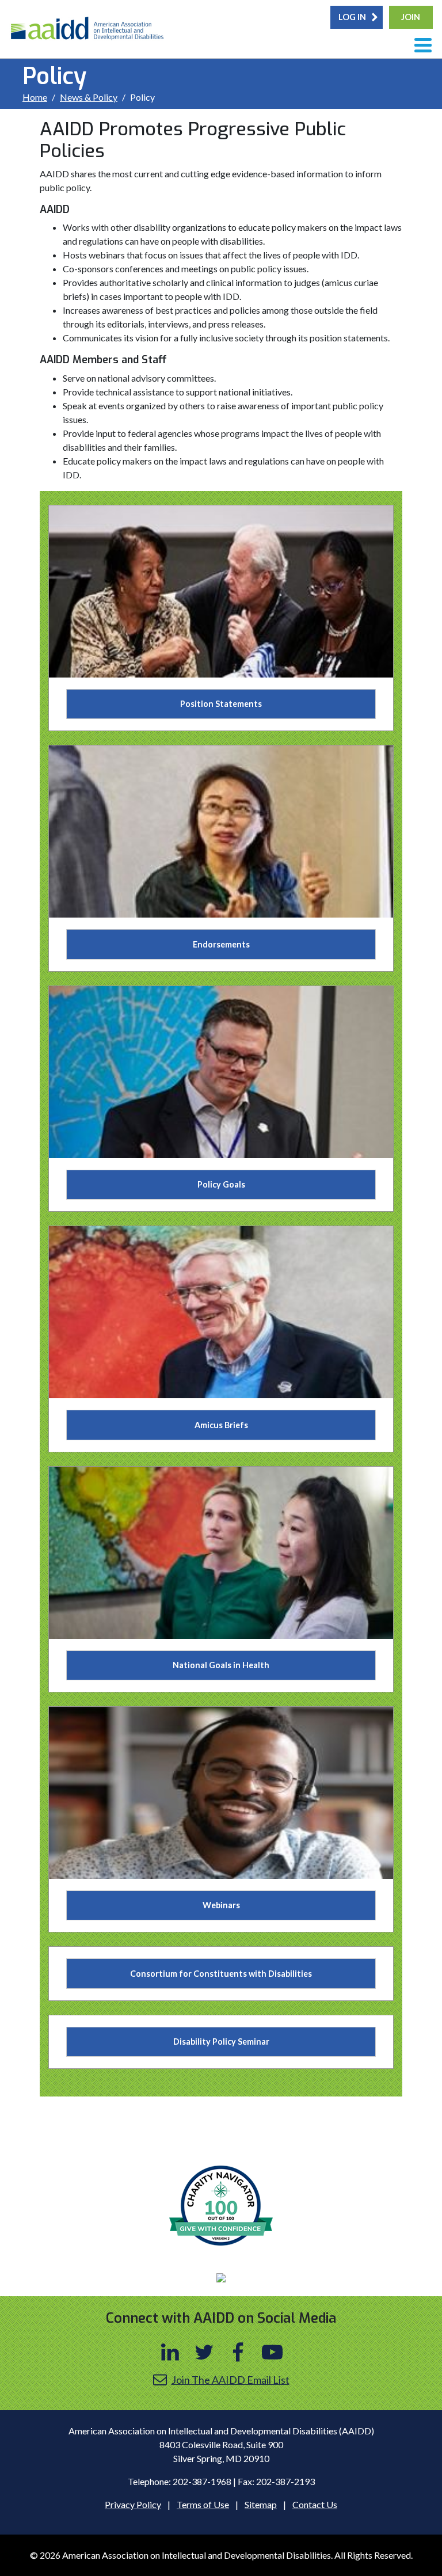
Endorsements (221, 944)
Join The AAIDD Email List (230, 2380)
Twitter (204, 2352)
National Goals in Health (221, 1665)
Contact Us (315, 2504)
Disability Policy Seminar (221, 2042)
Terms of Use (203, 2504)
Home (35, 97)
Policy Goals (221, 1184)
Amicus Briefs (221, 1425)
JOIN (411, 17)
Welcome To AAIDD (90, 32)
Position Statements (221, 704)
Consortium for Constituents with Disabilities (221, 1974)
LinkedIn (170, 2352)
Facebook (238, 2352)
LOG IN (352, 17)
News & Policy (89, 97)
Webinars (221, 1905)
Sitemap (261, 2504)
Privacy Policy (133, 2504)
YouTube (272, 2352)
